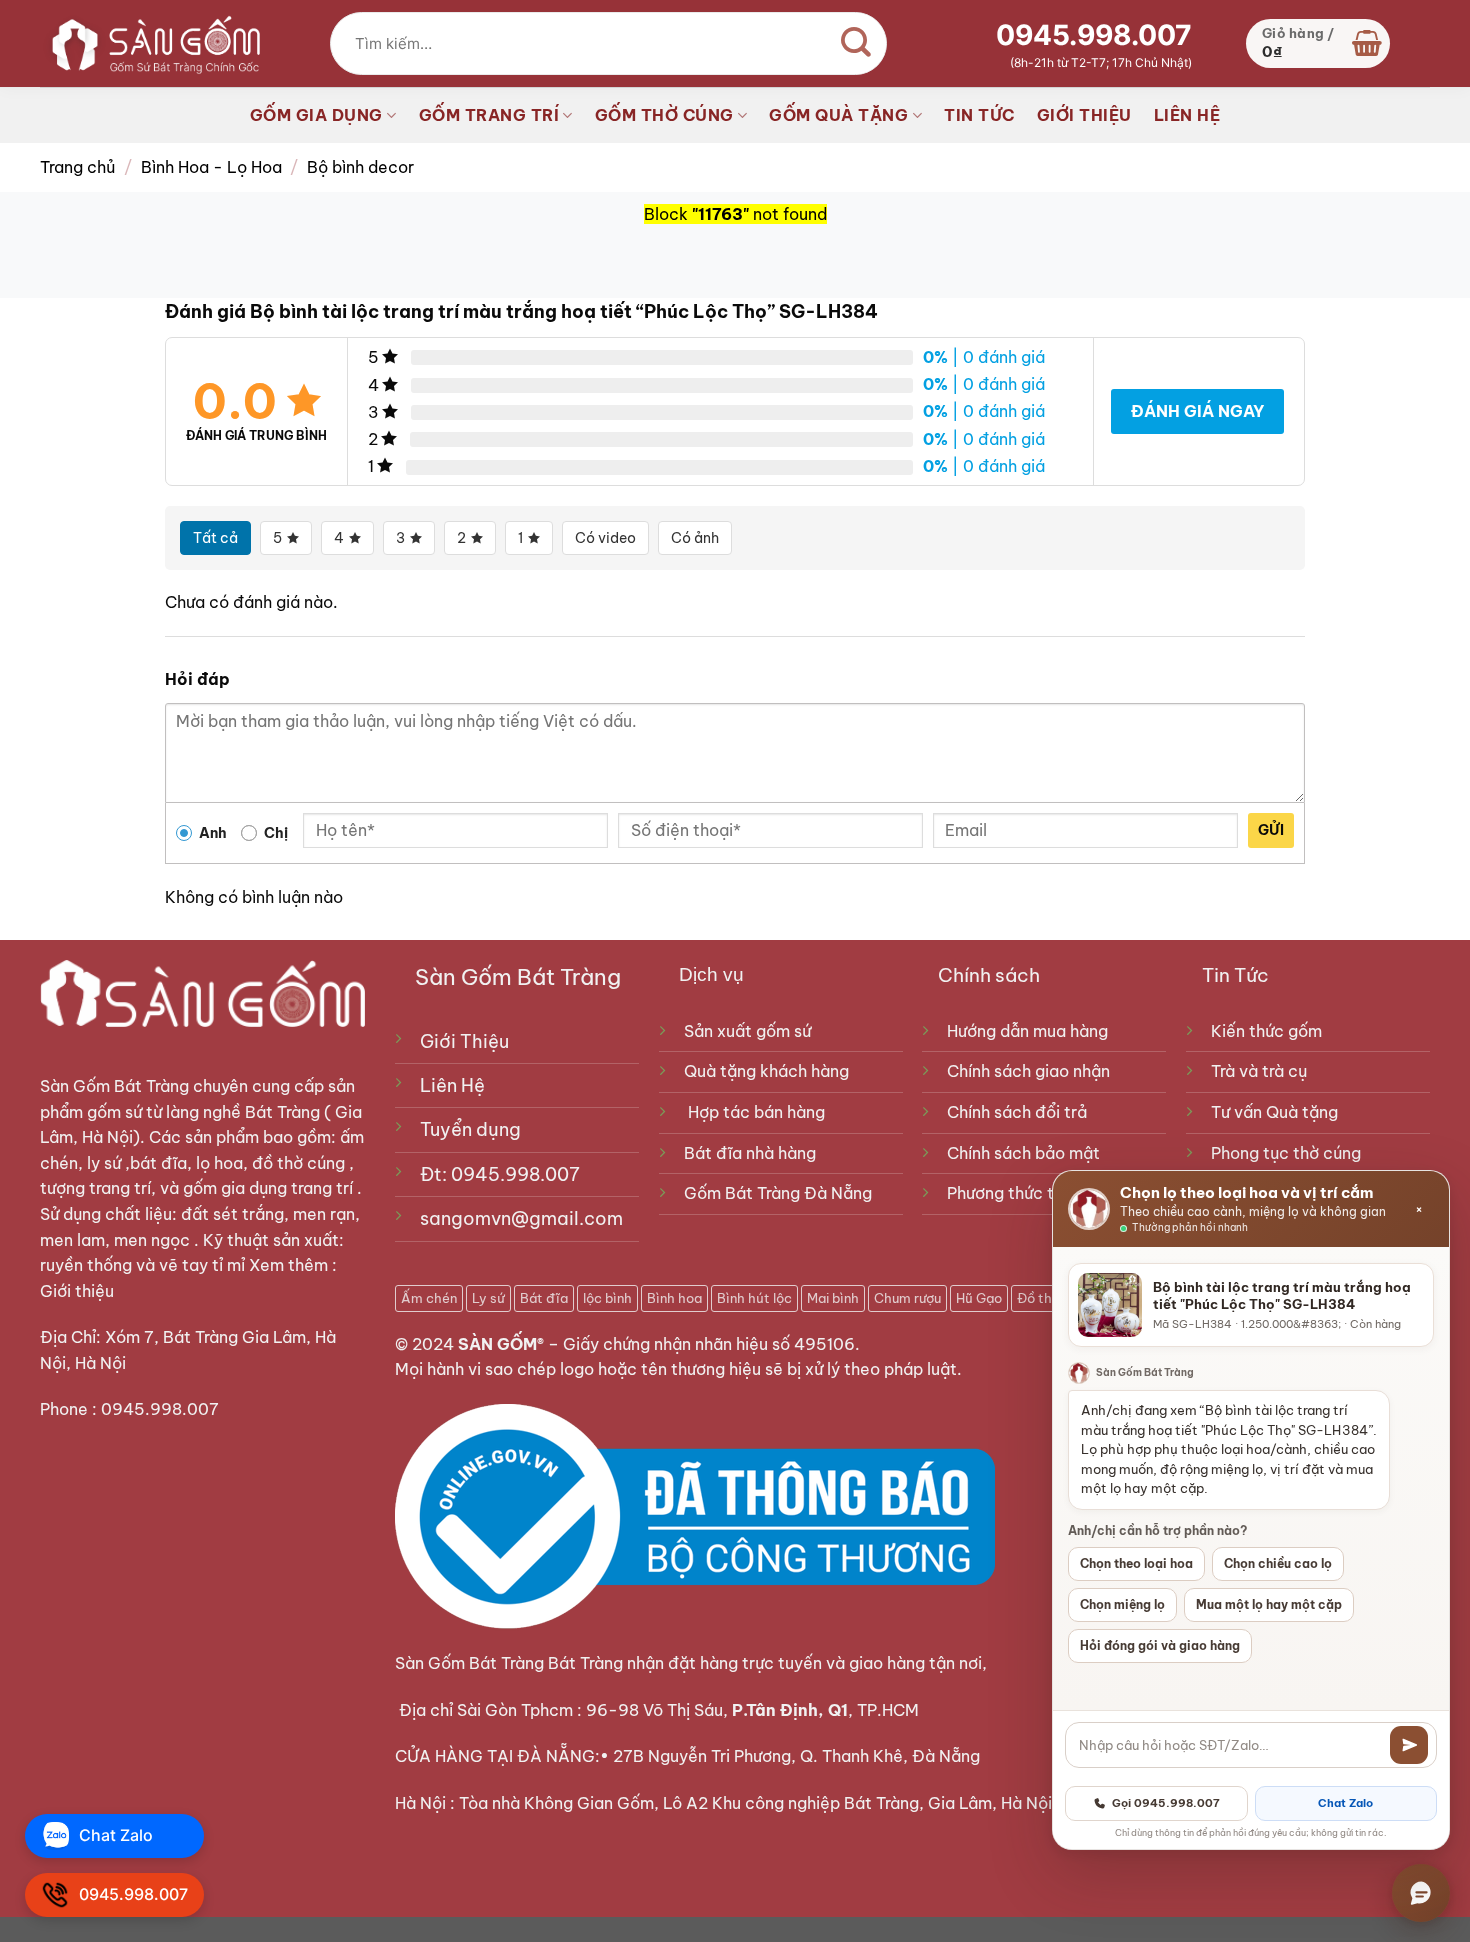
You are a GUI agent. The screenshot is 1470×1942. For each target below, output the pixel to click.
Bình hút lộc (754, 1298)
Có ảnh (695, 538)
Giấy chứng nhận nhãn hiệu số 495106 (709, 1344)
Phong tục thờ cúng (1286, 1153)
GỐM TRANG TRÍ (489, 115)
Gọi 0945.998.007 (1166, 1803)
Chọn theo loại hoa (1136, 1563)
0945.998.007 (1094, 35)
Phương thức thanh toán (1039, 1193)
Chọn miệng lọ (1122, 1604)
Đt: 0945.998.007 (500, 1174)
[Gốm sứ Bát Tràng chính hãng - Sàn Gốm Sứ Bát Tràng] (150, 43)
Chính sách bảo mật (1023, 1153)
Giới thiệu (79, 1291)
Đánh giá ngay (1197, 411)
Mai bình (833, 1298)
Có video (605, 538)
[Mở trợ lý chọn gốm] (1421, 1893)
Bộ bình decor (360, 167)
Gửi (1271, 830)
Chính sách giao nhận (1028, 1071)
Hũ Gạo (979, 1298)
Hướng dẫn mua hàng (1027, 1031)
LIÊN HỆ (1187, 115)
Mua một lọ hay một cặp (1269, 1604)
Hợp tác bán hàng (756, 1112)
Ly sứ (488, 1298)
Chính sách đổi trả (1017, 1112)
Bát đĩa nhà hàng (750, 1153)
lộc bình (607, 1298)
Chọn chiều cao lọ (1278, 1563)
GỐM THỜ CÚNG (664, 115)
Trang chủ (77, 167)
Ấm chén (429, 1298)
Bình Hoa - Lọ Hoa (211, 167)
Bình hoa (674, 1298)
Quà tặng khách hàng (766, 1071)
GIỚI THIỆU (1084, 115)
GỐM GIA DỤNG (316, 115)
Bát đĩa (544, 1298)
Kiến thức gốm (1266, 1031)
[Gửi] (1409, 1745)
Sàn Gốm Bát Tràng (114, 1086)
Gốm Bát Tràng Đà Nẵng (778, 1193)
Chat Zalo (1345, 1803)
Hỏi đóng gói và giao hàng (1160, 1645)
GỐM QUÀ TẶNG (838, 115)
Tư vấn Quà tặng (1278, 1112)
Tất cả (215, 538)
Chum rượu (907, 1298)
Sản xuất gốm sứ (747, 1031)
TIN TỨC (979, 115)
